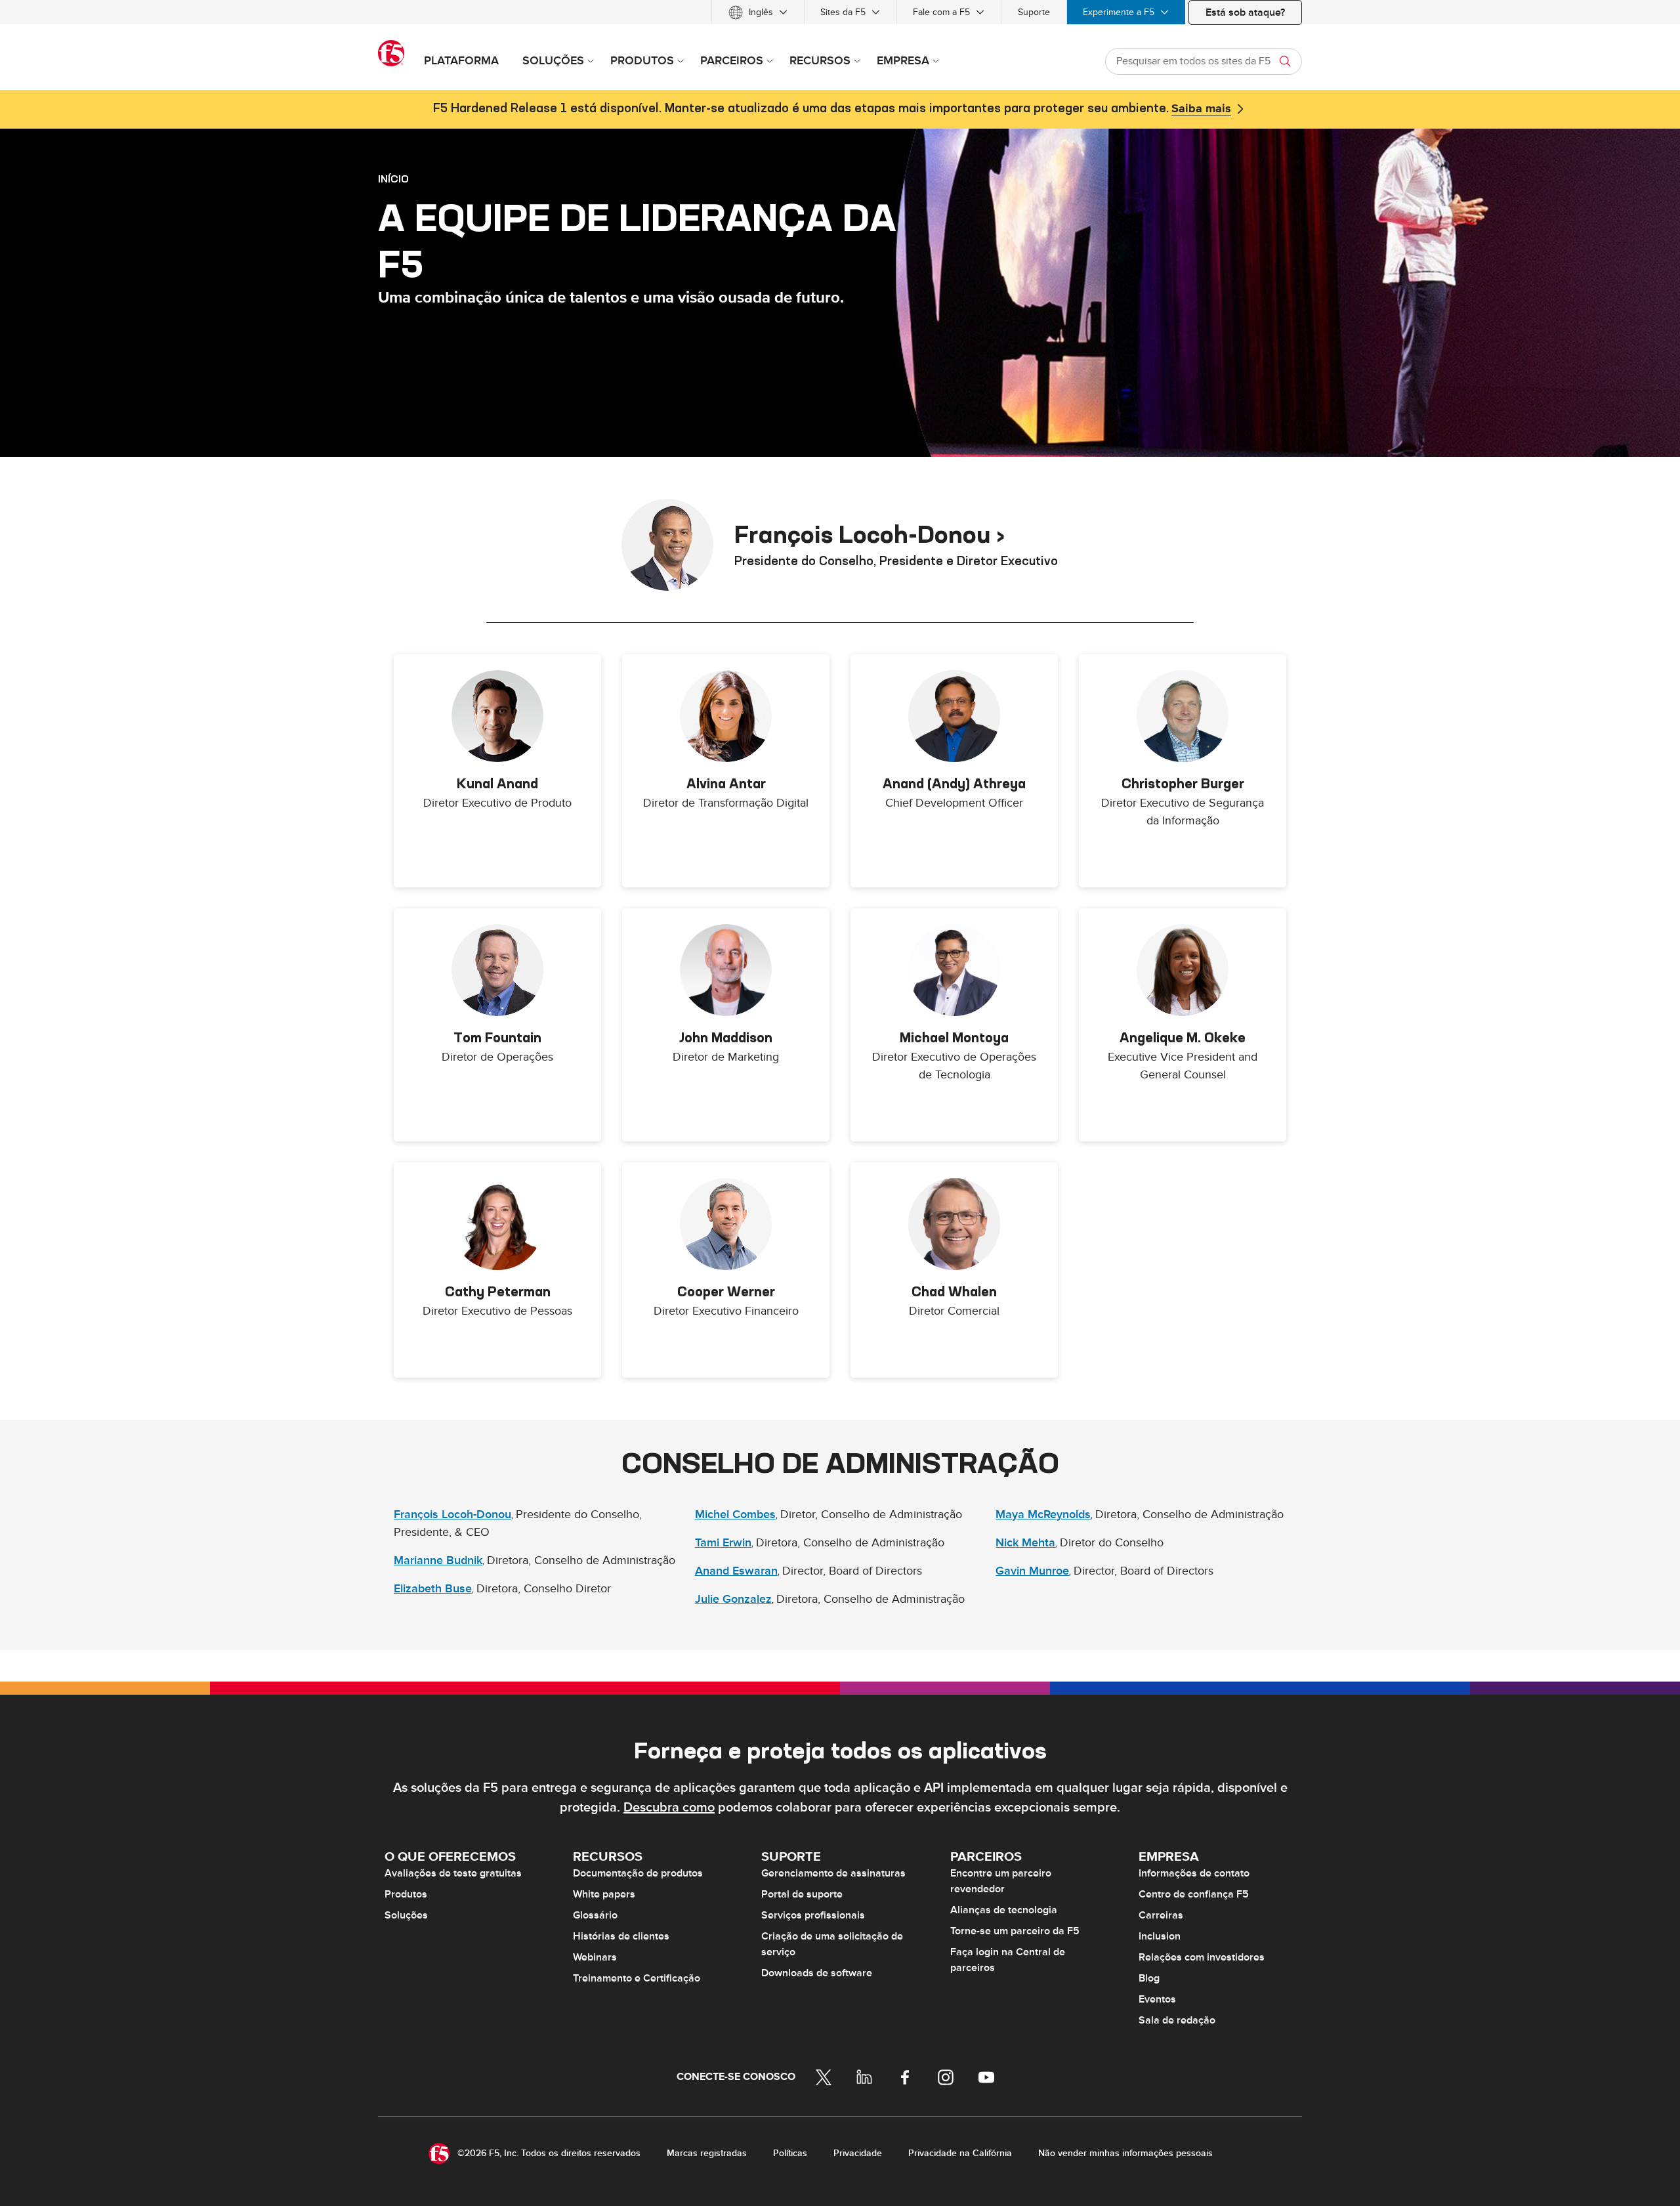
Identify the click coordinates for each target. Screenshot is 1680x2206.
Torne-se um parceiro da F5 (1015, 1931)
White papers (604, 1894)
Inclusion (1160, 1936)
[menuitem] (758, 12)
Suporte (1034, 12)
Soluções (406, 1915)
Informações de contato (1194, 1873)
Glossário (595, 1915)
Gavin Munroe (1032, 1571)
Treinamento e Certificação (637, 1978)
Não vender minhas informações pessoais (1125, 2153)
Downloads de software (817, 1973)
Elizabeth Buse (433, 1589)
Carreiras (1161, 1915)
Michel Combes (735, 1515)
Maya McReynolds (1043, 1515)
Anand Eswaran (736, 1571)
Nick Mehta (1025, 1543)
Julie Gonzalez (733, 1599)
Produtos (406, 1894)
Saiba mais (1201, 109)
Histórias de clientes (621, 1936)
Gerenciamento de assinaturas (833, 1873)
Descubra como (669, 1808)
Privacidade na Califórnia (960, 2153)
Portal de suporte (802, 1894)
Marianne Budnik (438, 1560)
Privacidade (858, 2153)
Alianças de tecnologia (1004, 1910)
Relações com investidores (1202, 1957)
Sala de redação (1177, 2020)
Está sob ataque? (1245, 12)
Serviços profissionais (813, 1915)
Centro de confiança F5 (1194, 1894)
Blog (1149, 1978)
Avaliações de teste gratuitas (453, 1873)
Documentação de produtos (638, 1873)
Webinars (595, 1957)
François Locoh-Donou (452, 1515)
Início (393, 179)
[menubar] (840, 12)
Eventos (1157, 1999)
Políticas (790, 2153)
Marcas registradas (707, 2153)
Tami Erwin (723, 1543)
